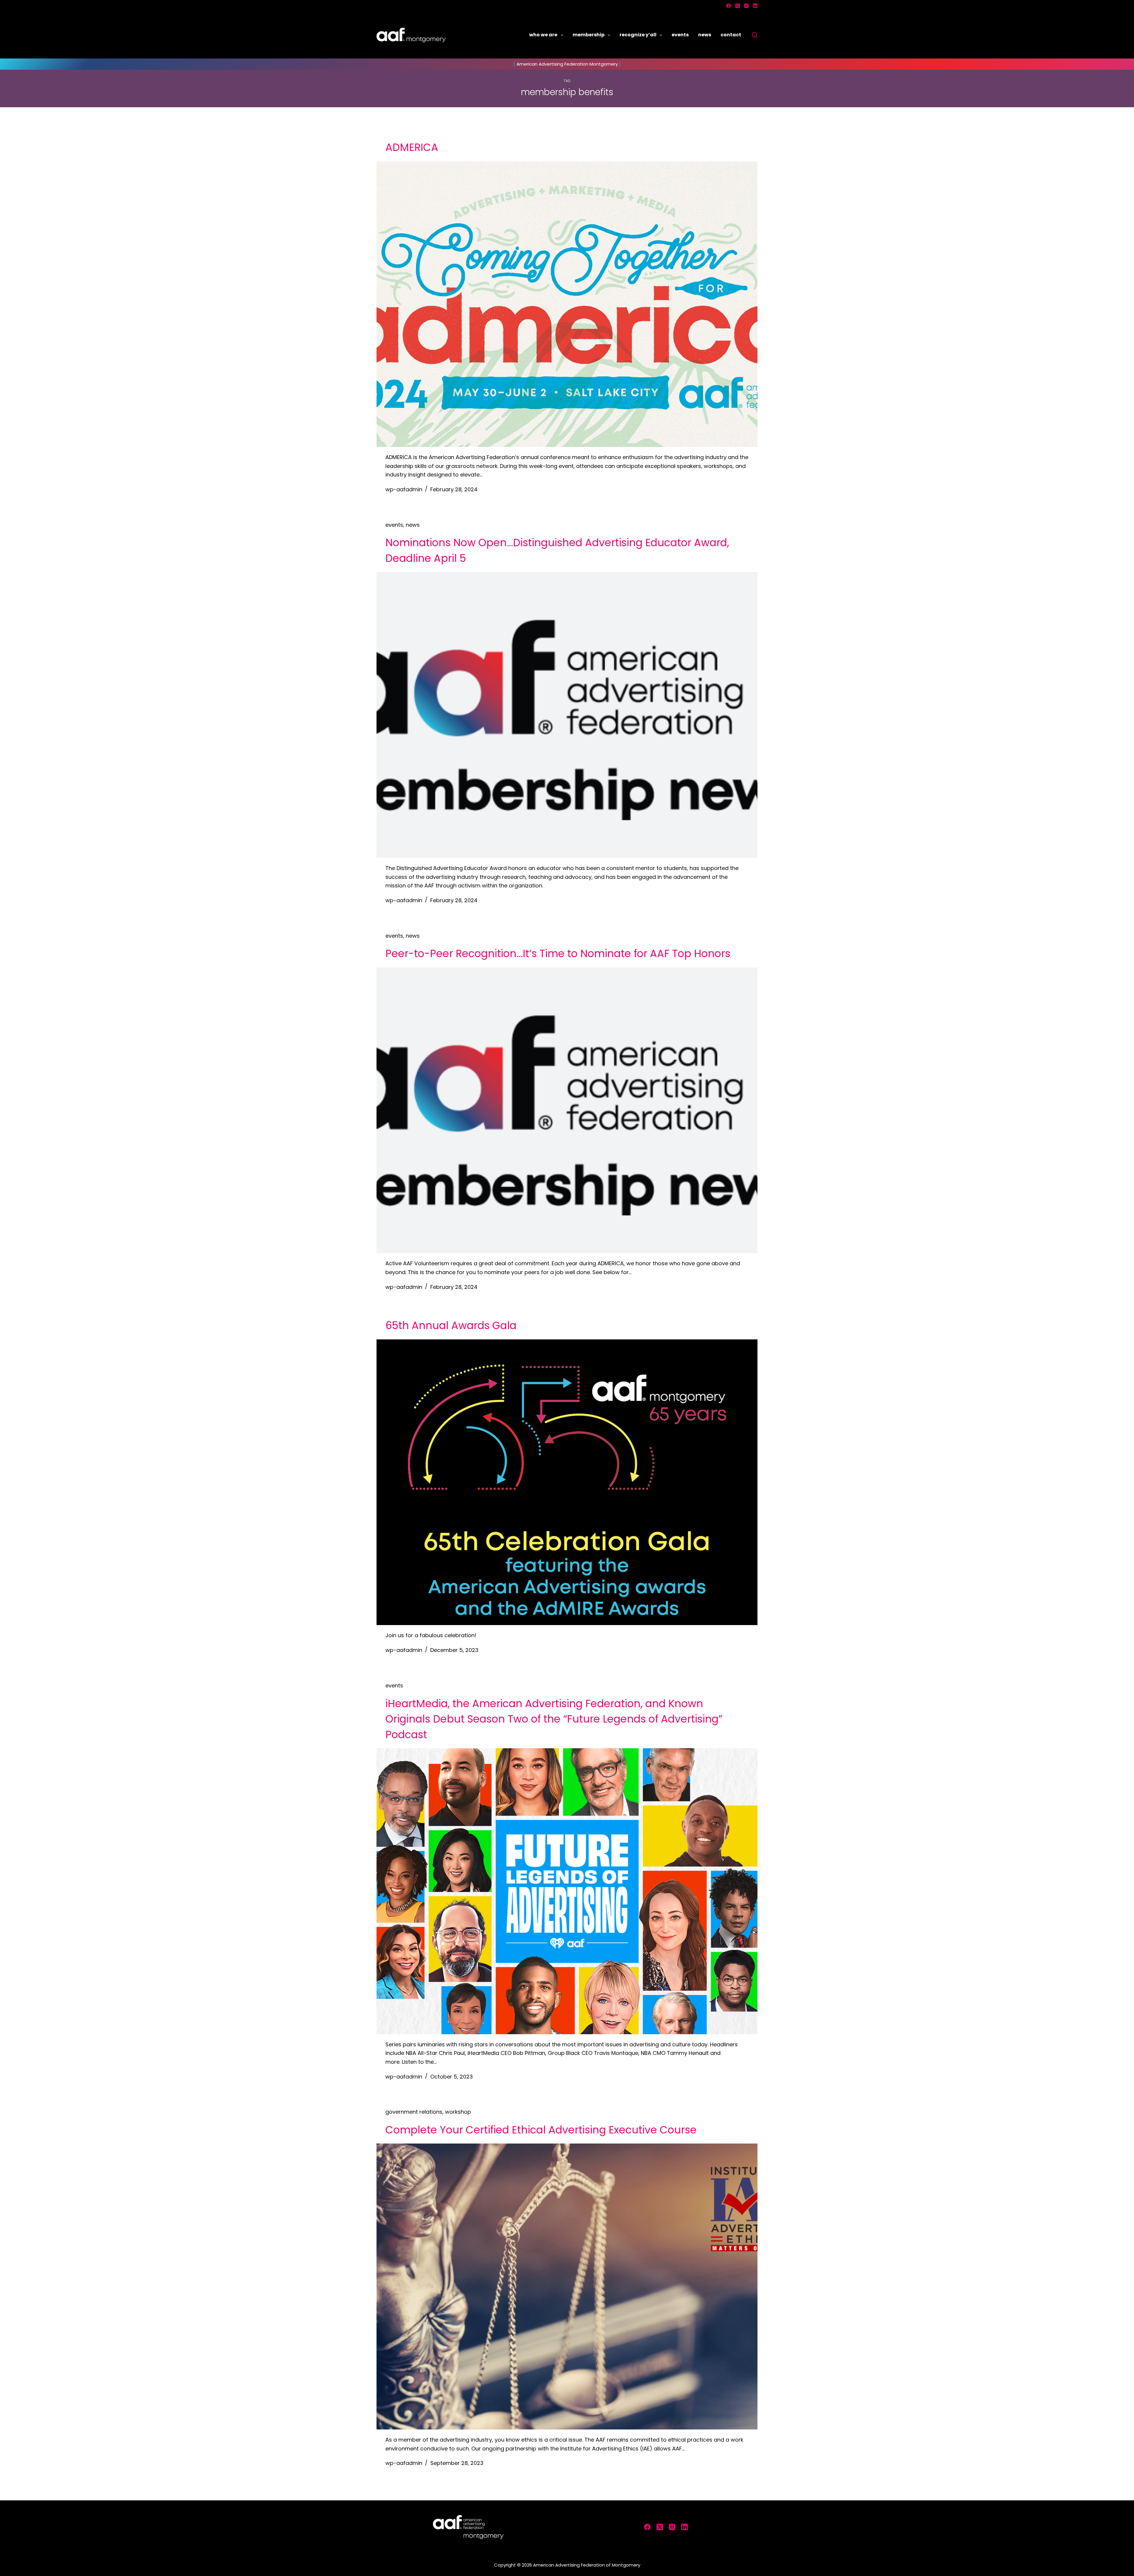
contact (731, 35)
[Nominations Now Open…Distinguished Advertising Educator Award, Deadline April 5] (567, 715)
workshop (458, 2112)
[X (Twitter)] (738, 6)
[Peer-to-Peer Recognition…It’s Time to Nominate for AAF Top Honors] (567, 1110)
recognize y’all (638, 35)
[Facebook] (729, 6)
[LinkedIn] (755, 6)
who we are (543, 35)
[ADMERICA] (567, 304)
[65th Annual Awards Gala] (567, 1482)
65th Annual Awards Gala (451, 1325)
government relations (414, 2112)
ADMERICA (412, 147)
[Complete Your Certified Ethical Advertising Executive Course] (567, 2286)
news (705, 35)
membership (589, 35)
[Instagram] (746, 6)
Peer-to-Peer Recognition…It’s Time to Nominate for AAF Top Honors (558, 953)
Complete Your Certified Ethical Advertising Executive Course (541, 2130)
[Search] (755, 35)
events (680, 35)
